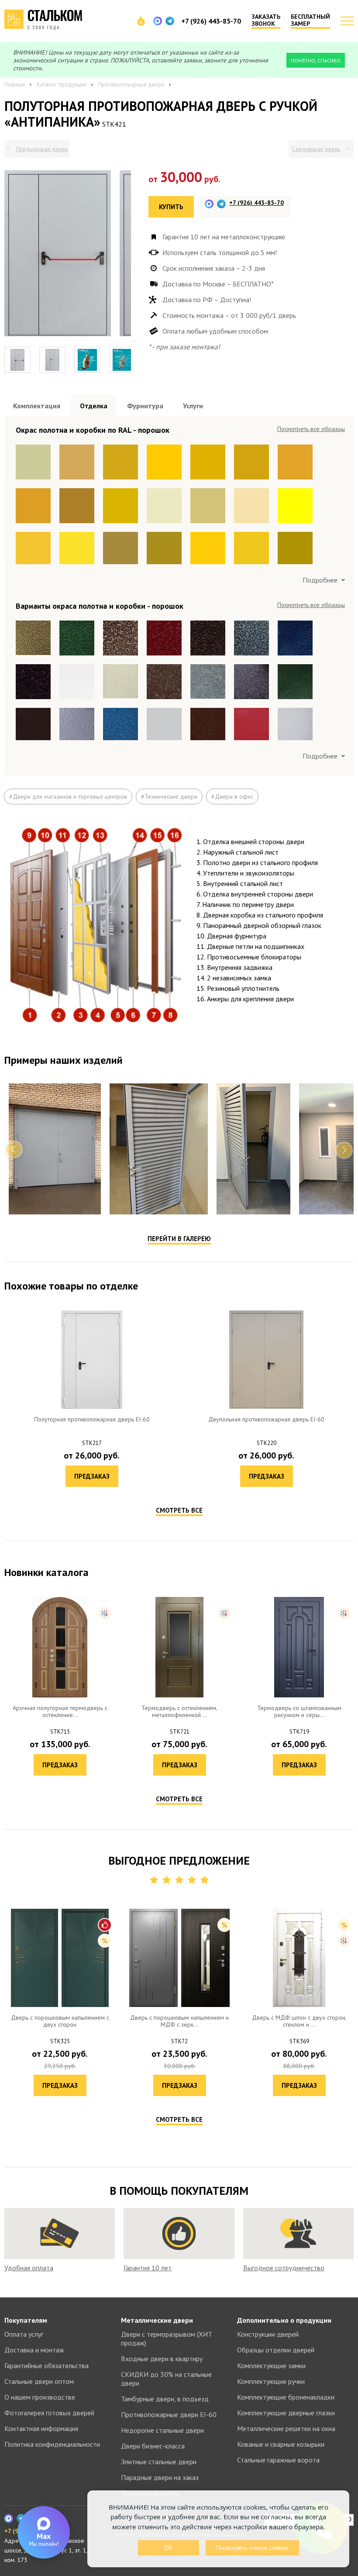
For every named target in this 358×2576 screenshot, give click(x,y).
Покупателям (26, 2218)
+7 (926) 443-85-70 (211, 21)
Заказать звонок (266, 20)
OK (168, 2548)
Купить (171, 207)
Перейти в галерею (179, 1035)
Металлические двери (157, 2218)
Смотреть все (179, 1307)
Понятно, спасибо (316, 60)
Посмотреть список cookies (252, 2548)
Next (344, 946)
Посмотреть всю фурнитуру (308, 429)
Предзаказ (92, 1273)
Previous (14, 946)
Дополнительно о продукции (284, 2218)
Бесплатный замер (310, 20)
